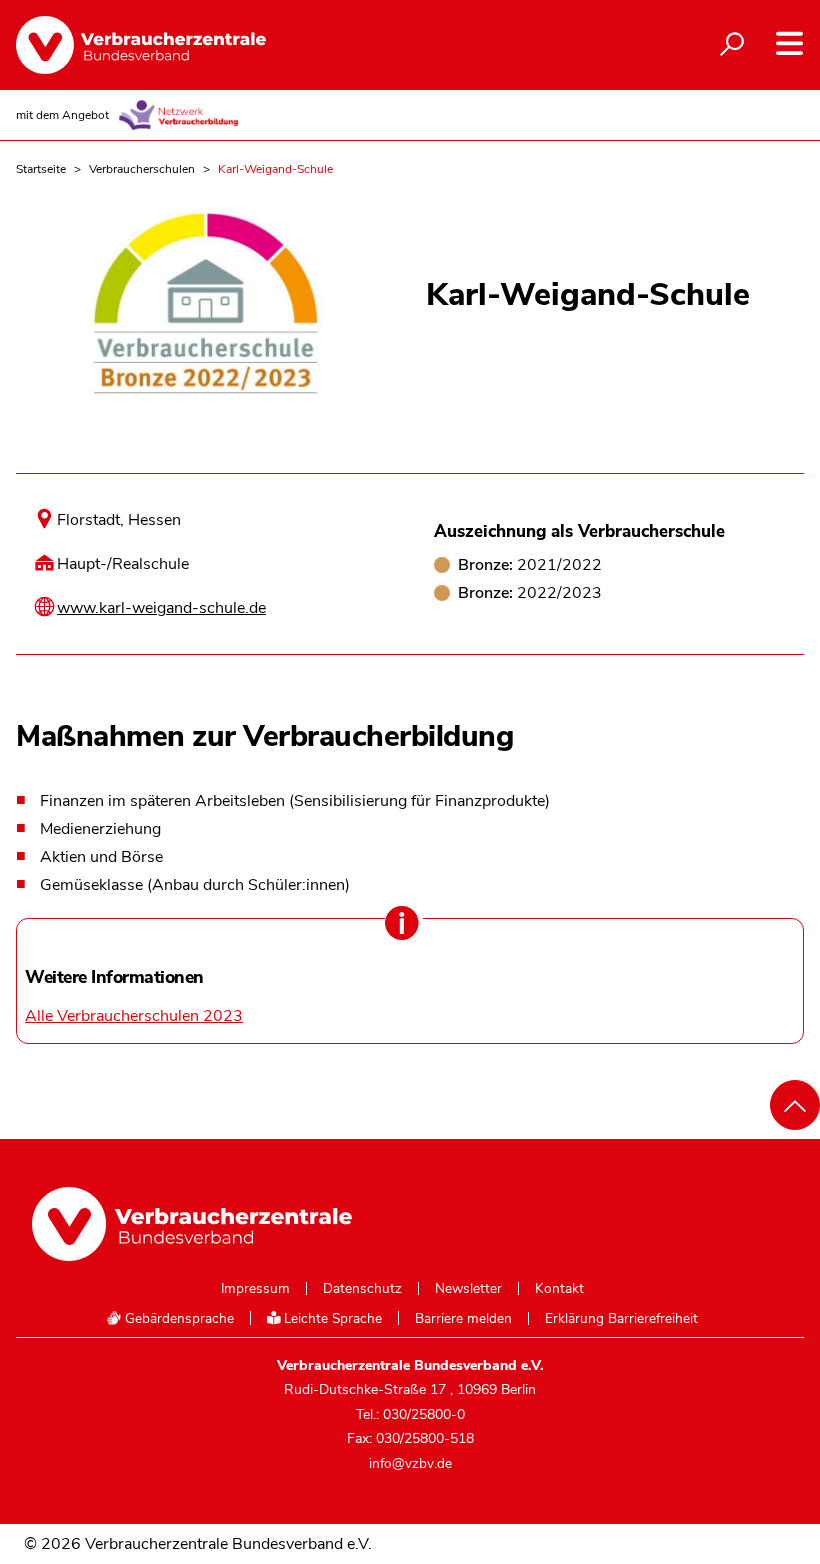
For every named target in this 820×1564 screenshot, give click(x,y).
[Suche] (732, 45)
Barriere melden (463, 1319)
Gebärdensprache (177, 1318)
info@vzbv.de (410, 1463)
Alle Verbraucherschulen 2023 (134, 1016)
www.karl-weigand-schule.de (161, 608)
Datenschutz (362, 1289)
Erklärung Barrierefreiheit (621, 1319)
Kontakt (559, 1289)
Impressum (255, 1289)
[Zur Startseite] (141, 45)
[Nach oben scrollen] (795, 1105)
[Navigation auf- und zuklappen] (789, 43)
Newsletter (468, 1289)
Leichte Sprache (331, 1318)
